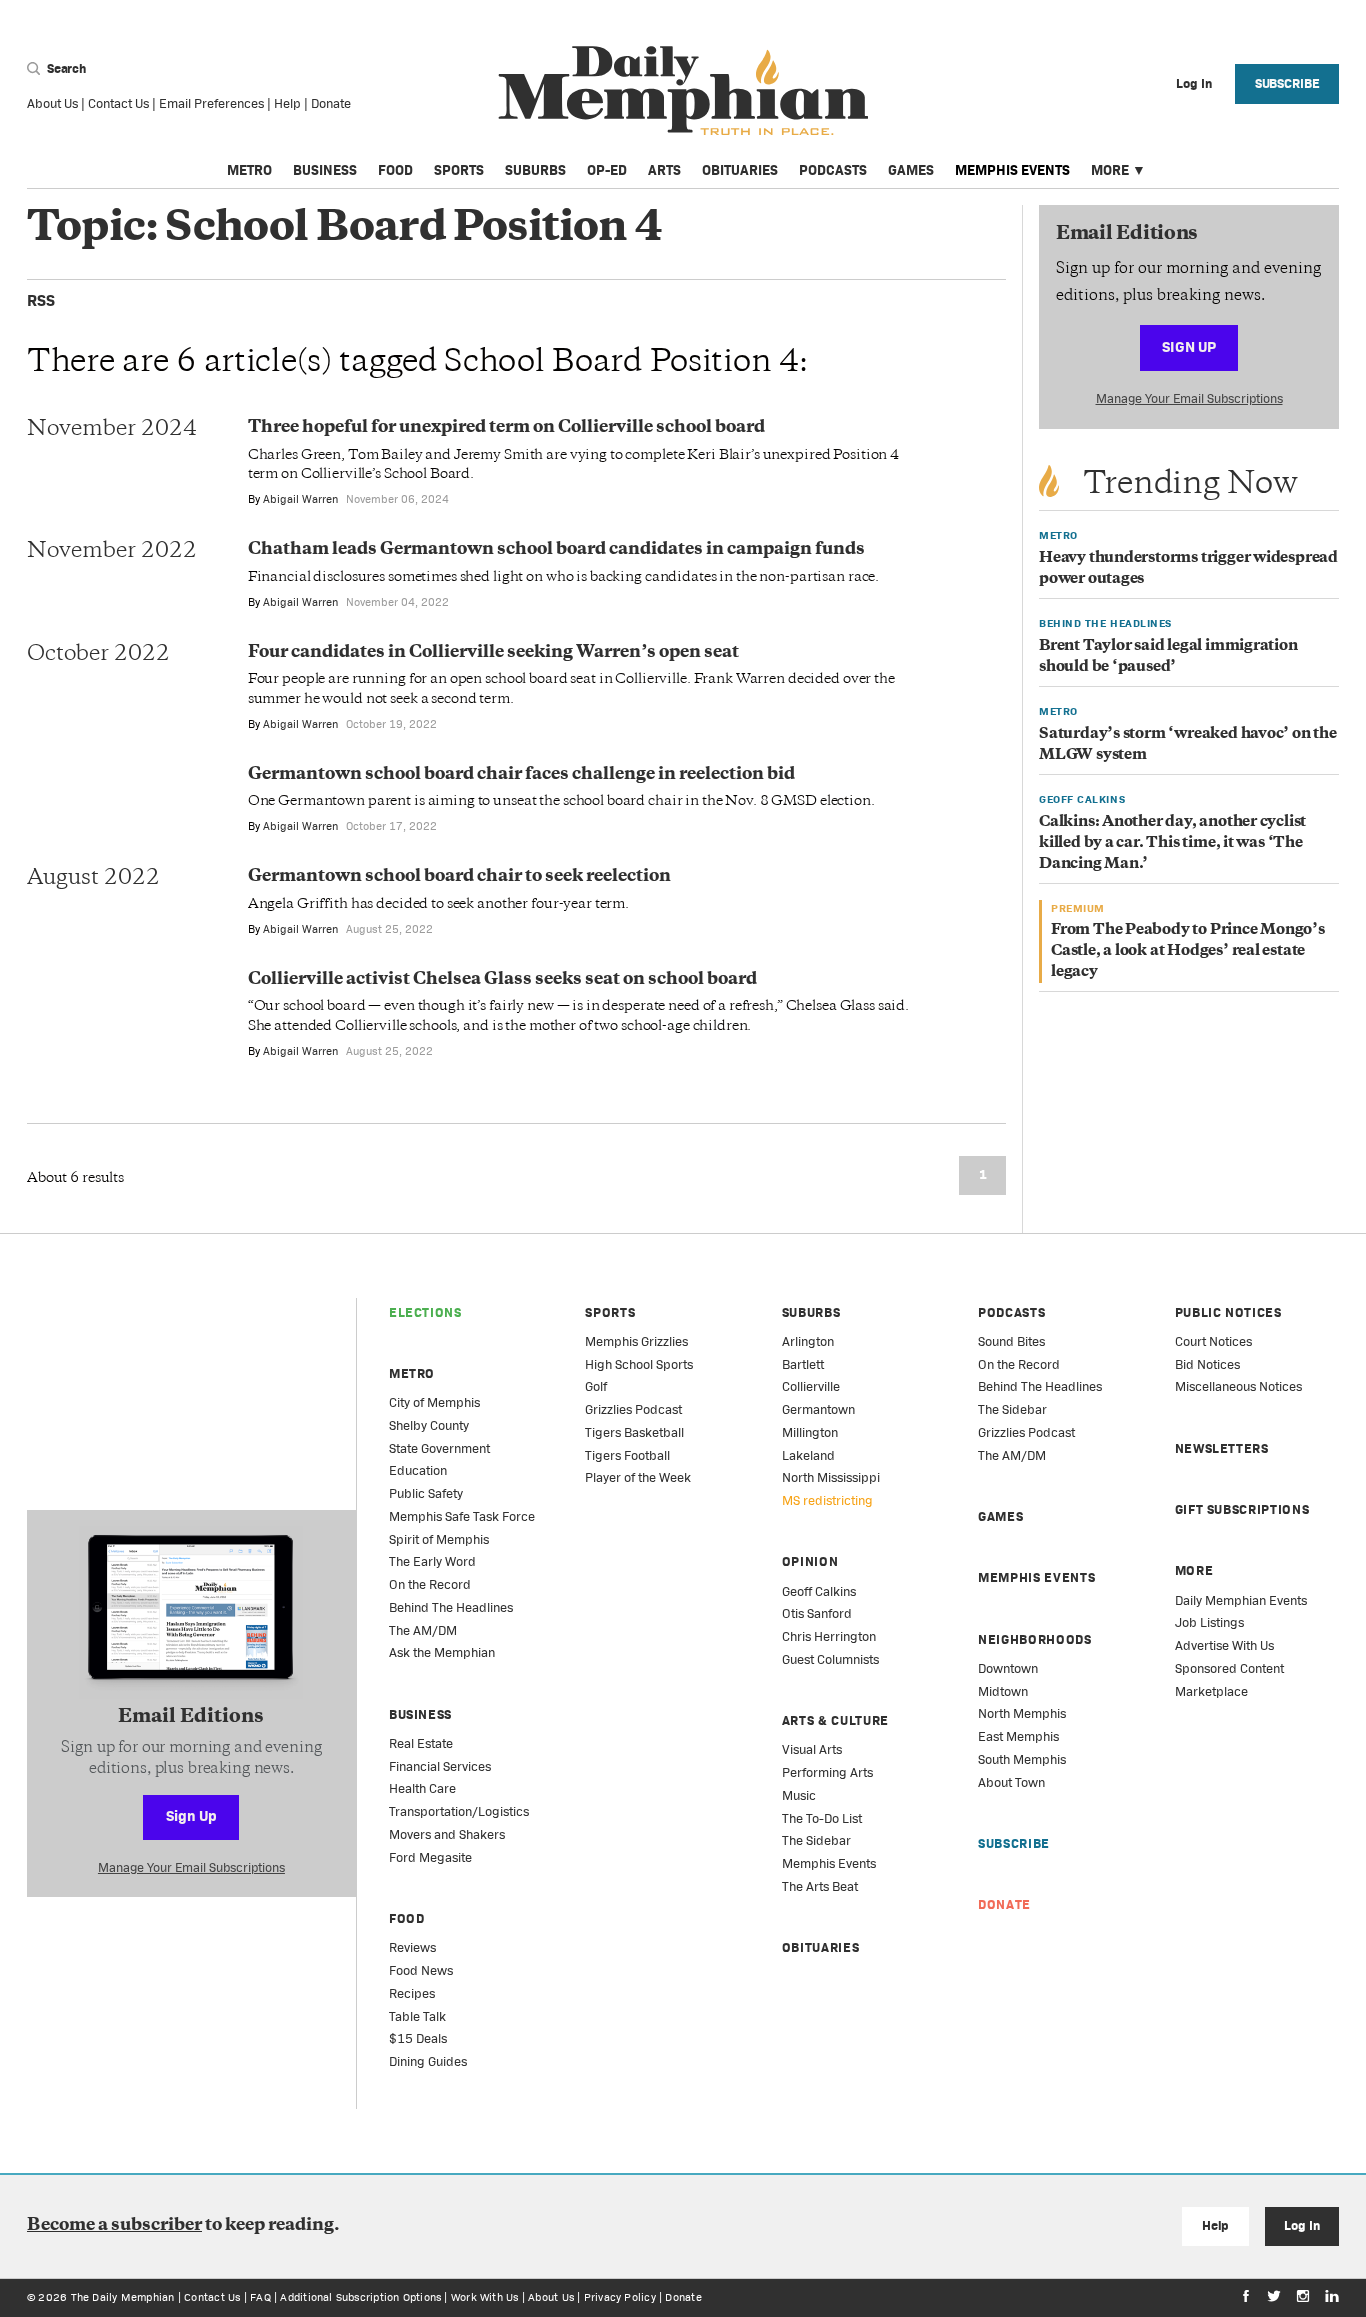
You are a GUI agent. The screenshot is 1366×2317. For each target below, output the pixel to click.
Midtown (1003, 1691)
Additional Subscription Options (360, 2297)
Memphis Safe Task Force (462, 1516)
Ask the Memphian (442, 1652)
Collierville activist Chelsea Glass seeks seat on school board (502, 980)
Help (287, 103)
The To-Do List (822, 1818)
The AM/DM (423, 1630)
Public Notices (1228, 1312)
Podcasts (833, 170)
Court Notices (1213, 1341)
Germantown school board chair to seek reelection (459, 877)
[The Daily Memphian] (683, 91)
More (1110, 170)
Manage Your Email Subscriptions (1189, 398)
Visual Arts (812, 1749)
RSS (41, 300)
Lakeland (808, 1455)
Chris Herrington (829, 1636)
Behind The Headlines (451, 1607)
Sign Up (1189, 346)
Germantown (818, 1409)
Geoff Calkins (819, 1591)
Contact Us (118, 103)
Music (799, 1795)
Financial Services (440, 1766)
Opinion (810, 1561)
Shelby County (429, 1425)
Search (65, 68)
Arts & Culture (835, 1720)
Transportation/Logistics (459, 1811)
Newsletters (1222, 1448)
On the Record (430, 1584)
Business (325, 170)
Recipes (412, 1993)
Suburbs (535, 170)
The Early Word (432, 1561)
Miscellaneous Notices (1238, 1386)
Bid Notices (1207, 1364)
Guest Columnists (830, 1659)
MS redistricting (827, 1500)
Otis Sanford (817, 1613)
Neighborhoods (1034, 1639)
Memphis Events (1012, 170)
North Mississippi (831, 1477)
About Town (1011, 1782)
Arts (664, 170)
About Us (52, 103)
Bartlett (803, 1364)
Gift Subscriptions (1242, 1509)
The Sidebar (816, 1840)
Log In (1301, 2225)
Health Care (422, 1788)
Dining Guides (428, 2061)
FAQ (260, 2297)
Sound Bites (1011, 1341)
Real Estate (421, 1743)
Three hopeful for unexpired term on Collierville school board (506, 428)
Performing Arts (827, 1772)
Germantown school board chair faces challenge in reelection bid (521, 775)
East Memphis (1018, 1736)
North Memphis (1022, 1713)
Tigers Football (627, 1455)
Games (911, 170)
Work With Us (485, 2297)
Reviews (412, 1947)
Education (418, 1470)
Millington (810, 1432)
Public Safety (426, 1493)
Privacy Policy (620, 2297)
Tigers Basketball (634, 1432)
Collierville (811, 1386)
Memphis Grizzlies (636, 1341)
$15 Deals (418, 2038)
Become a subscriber (114, 2226)
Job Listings (1209, 1622)
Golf (596, 1386)
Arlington (808, 1341)
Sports (459, 170)
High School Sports (639, 1364)
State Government (439, 1448)
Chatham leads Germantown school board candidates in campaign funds (556, 550)
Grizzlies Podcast (633, 1409)
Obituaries (740, 170)
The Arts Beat (820, 1886)
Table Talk (417, 2016)
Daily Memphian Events (1241, 1600)
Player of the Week (638, 1477)
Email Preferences (211, 103)
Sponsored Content (1229, 1668)
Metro (249, 170)
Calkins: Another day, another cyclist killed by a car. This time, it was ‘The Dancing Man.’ (1172, 843)
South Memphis (1022, 1759)
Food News (421, 1970)
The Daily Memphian (123, 2297)
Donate (331, 103)
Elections (425, 1312)
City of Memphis (434, 1402)
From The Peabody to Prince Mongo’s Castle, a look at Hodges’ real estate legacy (1188, 951)
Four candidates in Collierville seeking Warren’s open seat (493, 653)
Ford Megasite (430, 1857)
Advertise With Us (1224, 1645)
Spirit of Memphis (439, 1539)
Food (395, 170)
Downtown (1008, 1668)
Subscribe (1287, 83)
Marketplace (1211, 1691)
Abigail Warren (300, 499)
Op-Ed (607, 170)
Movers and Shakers (447, 1834)
